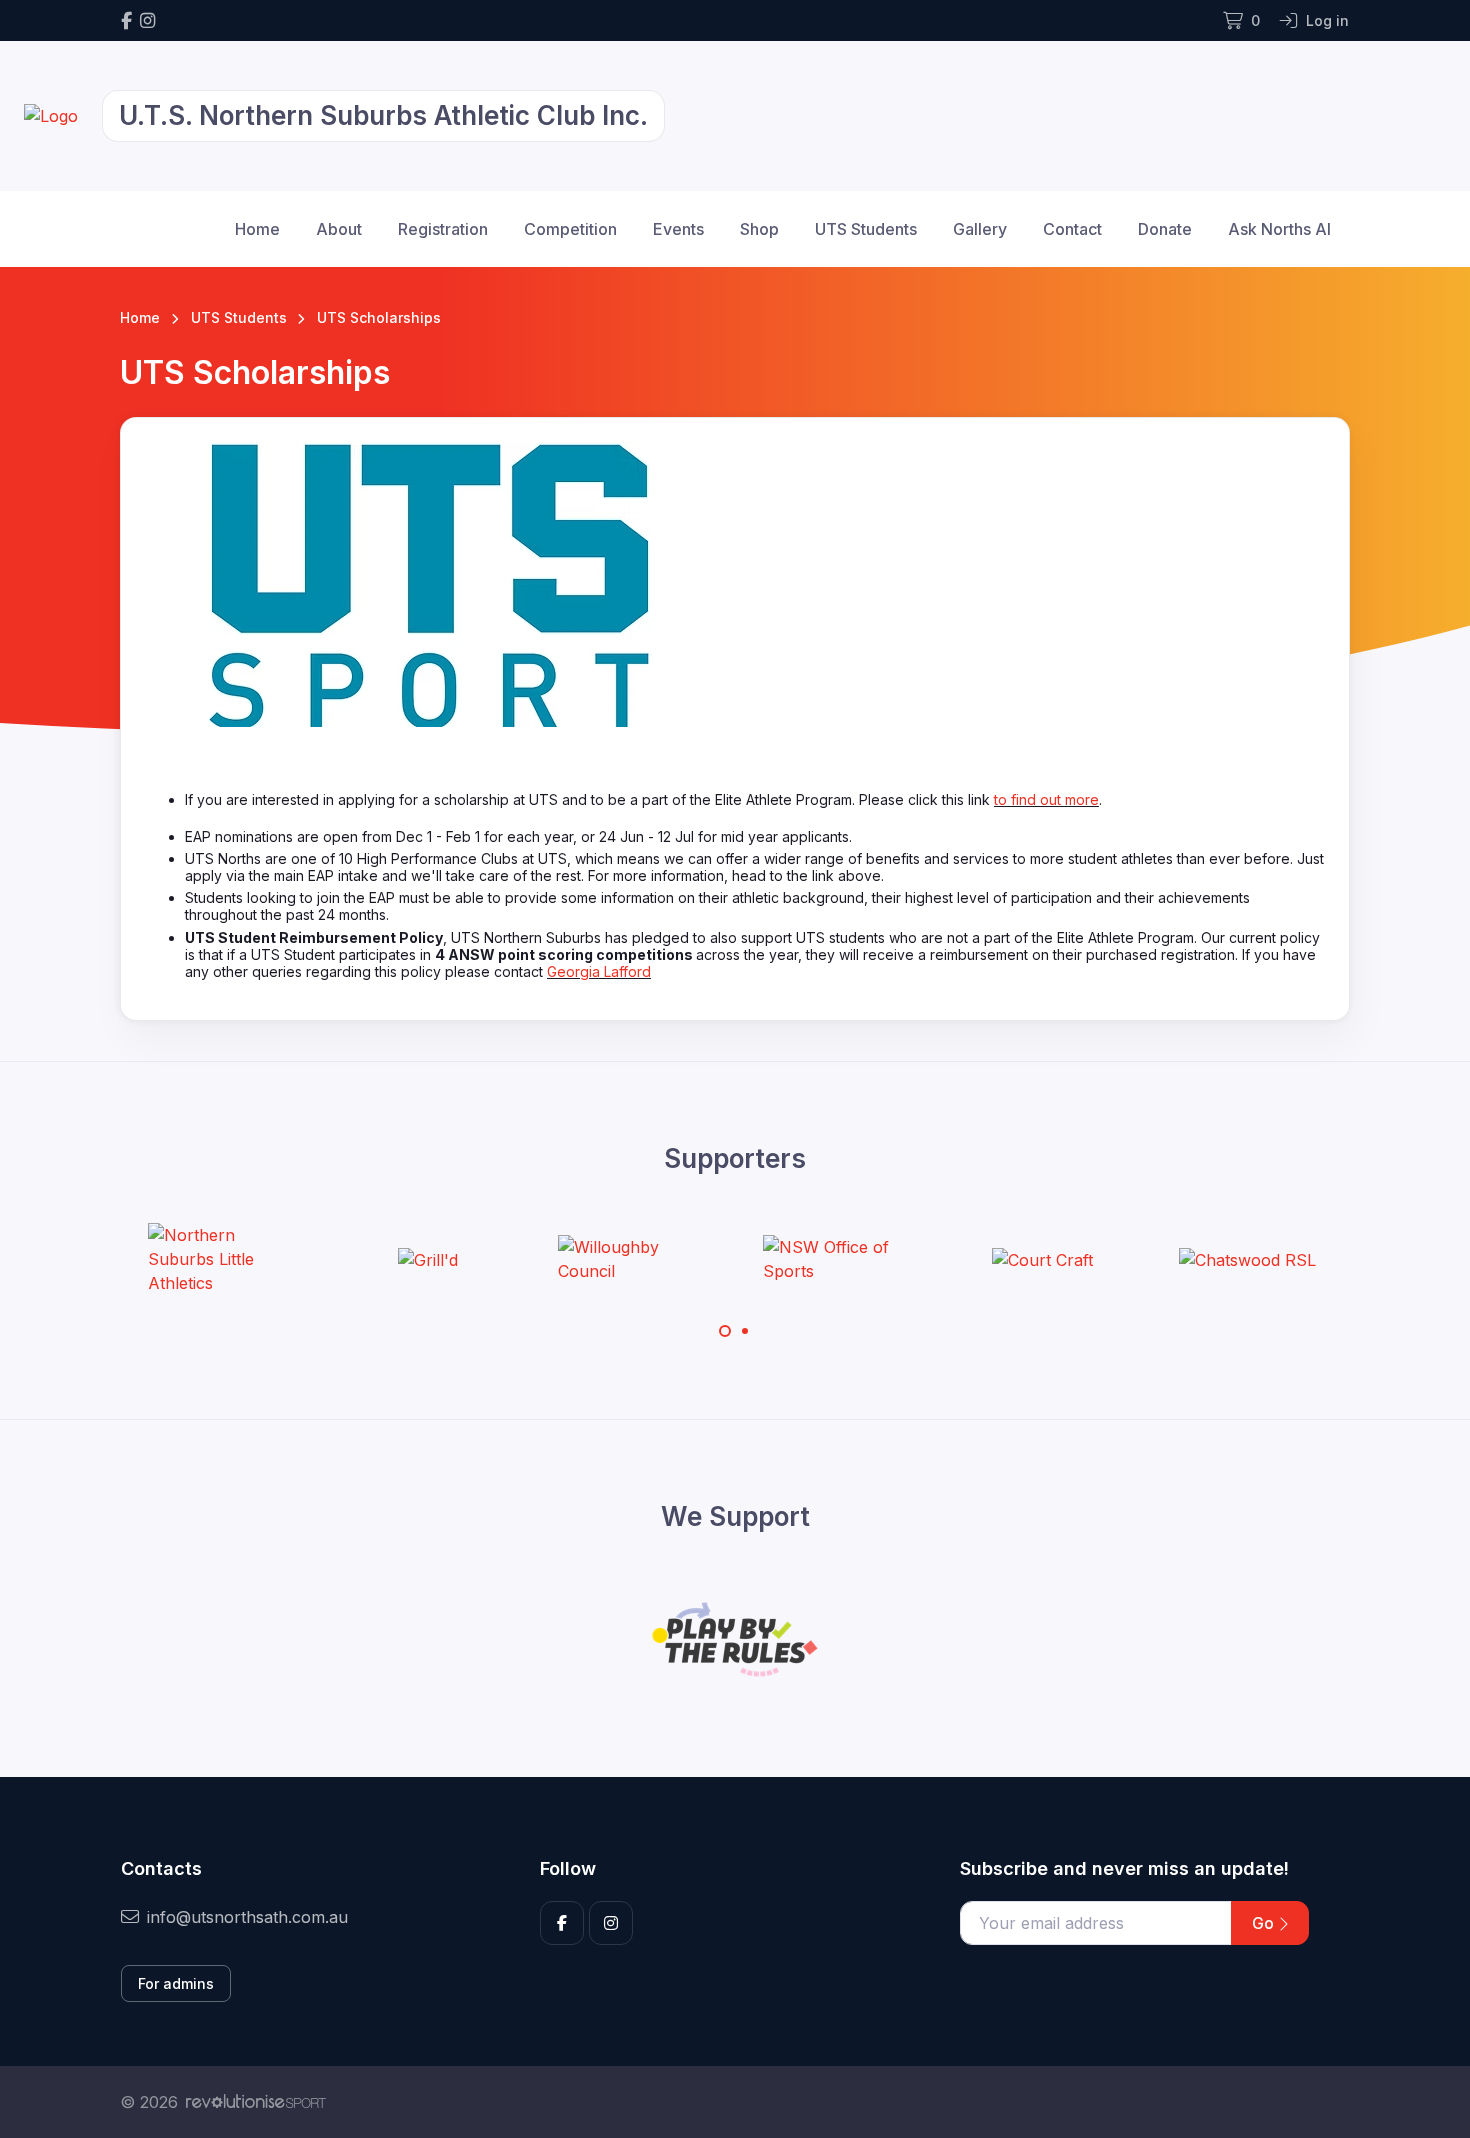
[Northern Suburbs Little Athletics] (223, 1259)
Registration (443, 229)
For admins (176, 1983)
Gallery (980, 229)
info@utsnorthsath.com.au (247, 1917)
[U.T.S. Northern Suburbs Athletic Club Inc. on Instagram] (147, 20)
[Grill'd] (428, 1259)
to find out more (1046, 799)
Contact (1072, 229)
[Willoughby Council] (633, 1259)
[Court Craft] (1042, 1259)
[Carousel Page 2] (745, 1331)
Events (678, 229)
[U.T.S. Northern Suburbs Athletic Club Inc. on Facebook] (126, 20)
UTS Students (866, 229)
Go (1265, 1923)
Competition (570, 229)
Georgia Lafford (599, 971)
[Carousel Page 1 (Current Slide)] (725, 1331)
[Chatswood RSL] (1247, 1259)
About (339, 229)
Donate (1165, 229)
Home (257, 229)
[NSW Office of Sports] (838, 1259)
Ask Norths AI (1279, 229)
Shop (759, 229)
